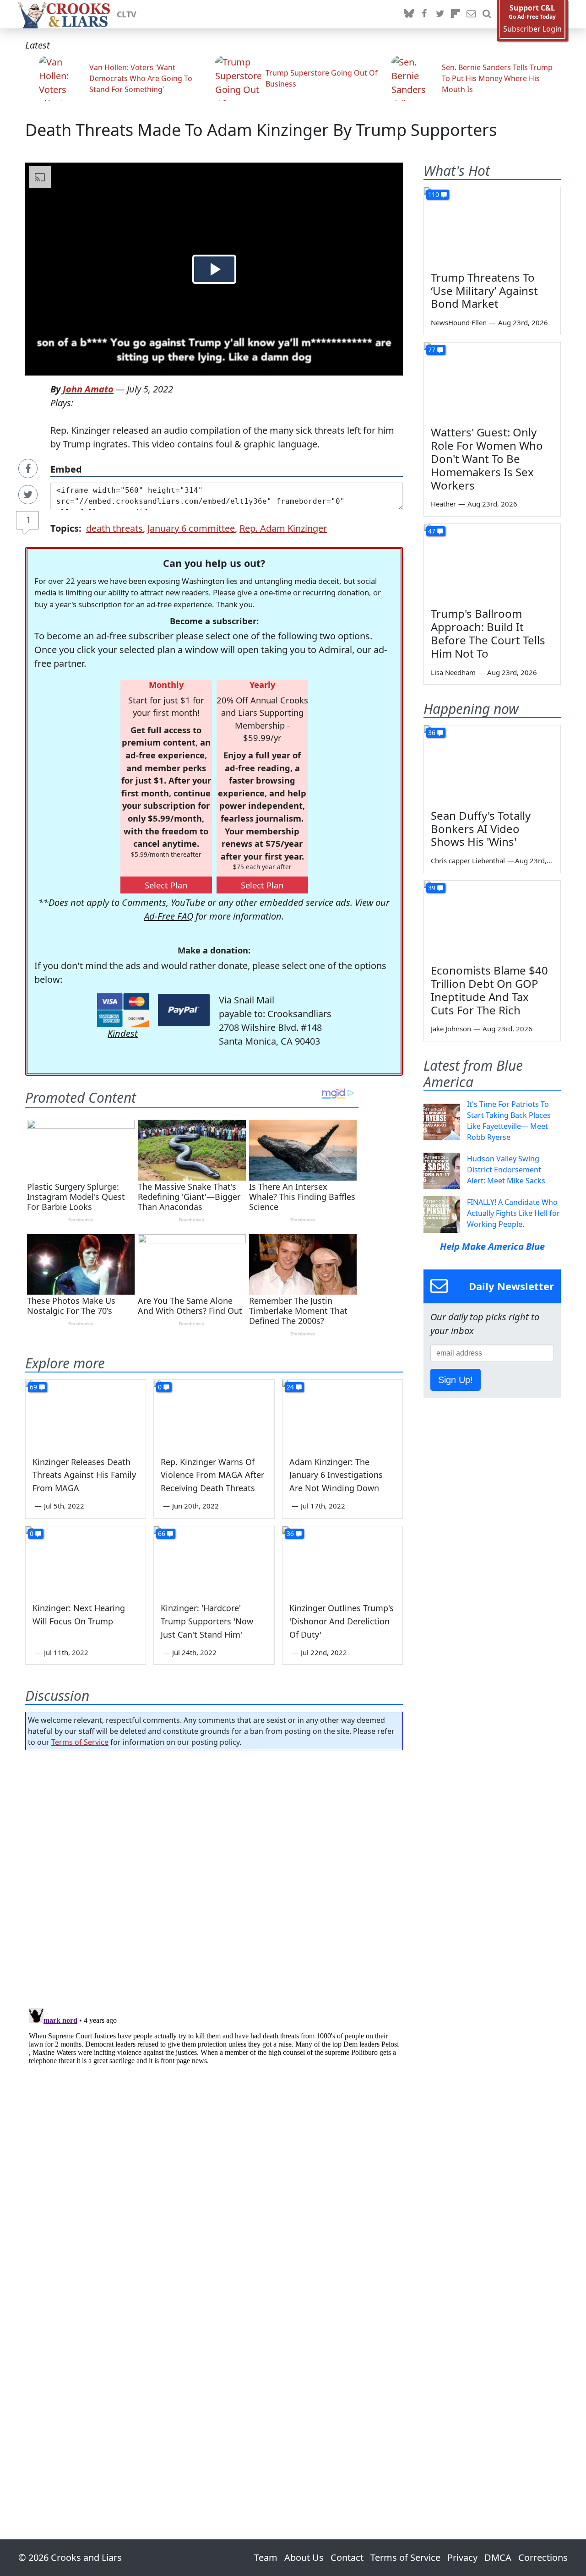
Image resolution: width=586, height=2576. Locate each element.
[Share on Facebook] (28, 468)
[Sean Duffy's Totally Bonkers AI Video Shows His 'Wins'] (492, 764)
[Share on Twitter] (28, 495)
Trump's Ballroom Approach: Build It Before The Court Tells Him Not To (488, 633)
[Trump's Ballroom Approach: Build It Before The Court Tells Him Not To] (492, 562)
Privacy (462, 2557)
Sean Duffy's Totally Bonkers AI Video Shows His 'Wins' (481, 829)
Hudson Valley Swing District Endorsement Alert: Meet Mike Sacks (506, 1170)
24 (290, 1387)
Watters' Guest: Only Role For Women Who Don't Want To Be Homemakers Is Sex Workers (487, 458)
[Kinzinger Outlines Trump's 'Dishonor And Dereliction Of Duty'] (342, 1560)
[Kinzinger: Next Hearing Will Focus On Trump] (86, 1560)
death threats (114, 528)
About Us (304, 2557)
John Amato (88, 389)
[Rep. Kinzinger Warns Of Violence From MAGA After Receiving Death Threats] (214, 1414)
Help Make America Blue (492, 1246)
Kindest (123, 1033)
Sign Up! (456, 1380)
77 (432, 350)
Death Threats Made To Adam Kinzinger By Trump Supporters (261, 130)
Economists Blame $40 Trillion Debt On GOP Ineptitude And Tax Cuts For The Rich (489, 990)
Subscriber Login (532, 29)
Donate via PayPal (184, 1010)
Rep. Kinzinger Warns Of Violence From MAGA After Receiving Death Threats (212, 1475)
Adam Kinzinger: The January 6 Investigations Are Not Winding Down (336, 1475)
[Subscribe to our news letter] (471, 14)
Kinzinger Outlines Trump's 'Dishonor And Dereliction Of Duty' (342, 1621)
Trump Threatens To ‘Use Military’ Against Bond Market (484, 291)
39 (432, 888)
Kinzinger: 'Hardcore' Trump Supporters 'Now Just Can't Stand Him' (207, 1621)
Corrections (543, 2557)
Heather (443, 504)
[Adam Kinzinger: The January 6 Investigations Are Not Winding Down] (342, 1414)
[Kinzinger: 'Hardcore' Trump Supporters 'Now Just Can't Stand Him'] (214, 1560)
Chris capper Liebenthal (468, 860)
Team (266, 2557)
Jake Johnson (451, 1029)
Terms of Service (80, 1742)
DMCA (498, 2557)
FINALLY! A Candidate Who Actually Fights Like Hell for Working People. (513, 1213)
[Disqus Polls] (214, 1876)
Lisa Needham (453, 672)
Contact (347, 2557)
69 (33, 1387)
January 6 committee (191, 528)
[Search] (487, 14)
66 (162, 1533)
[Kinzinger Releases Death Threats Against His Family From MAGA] (86, 1414)
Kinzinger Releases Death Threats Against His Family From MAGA (84, 1475)
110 (434, 194)
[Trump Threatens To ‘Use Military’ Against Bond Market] (492, 226)
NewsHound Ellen (459, 322)
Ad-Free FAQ (169, 916)
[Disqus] (214, 2119)
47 (432, 531)
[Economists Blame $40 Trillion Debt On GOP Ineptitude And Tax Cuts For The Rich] (492, 919)
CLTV (127, 14)
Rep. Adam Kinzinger (283, 528)
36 (290, 1533)
